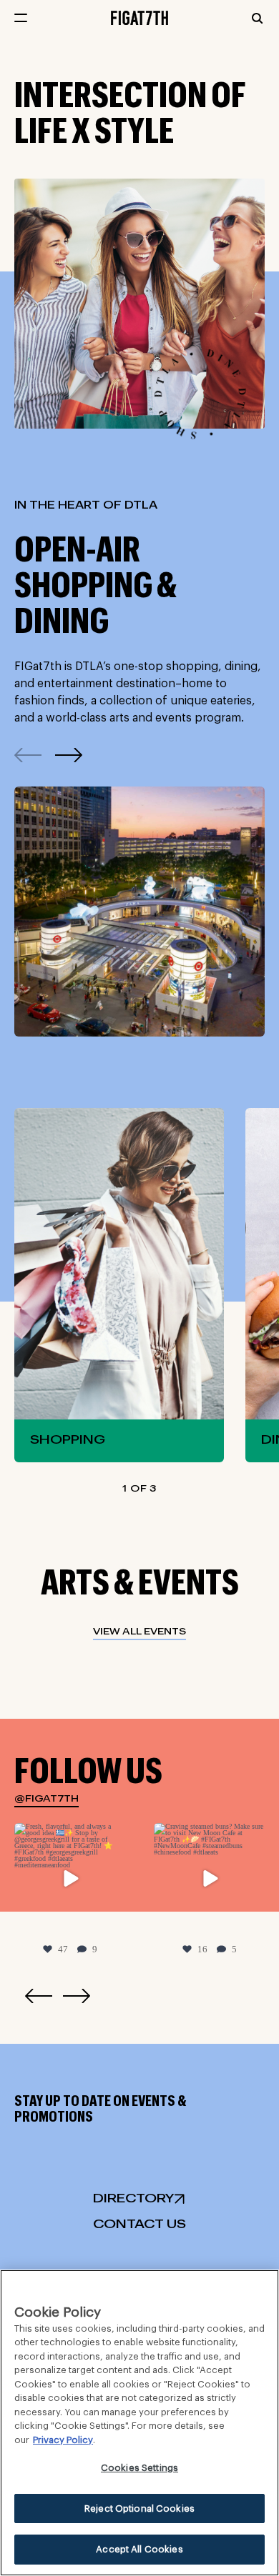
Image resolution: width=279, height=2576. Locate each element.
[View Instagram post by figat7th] (112, 1921)
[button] (69, 755)
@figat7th (46, 1799)
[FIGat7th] (139, 17)
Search (257, 18)
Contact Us (139, 2225)
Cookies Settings (139, 2468)
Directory (133, 2199)
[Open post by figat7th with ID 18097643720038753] (209, 1878)
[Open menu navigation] (21, 18)
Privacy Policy (63, 2440)
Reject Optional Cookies (139, 2508)
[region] (139, 2423)
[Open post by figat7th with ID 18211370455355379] (70, 1878)
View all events (139, 1632)
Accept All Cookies (139, 2549)
